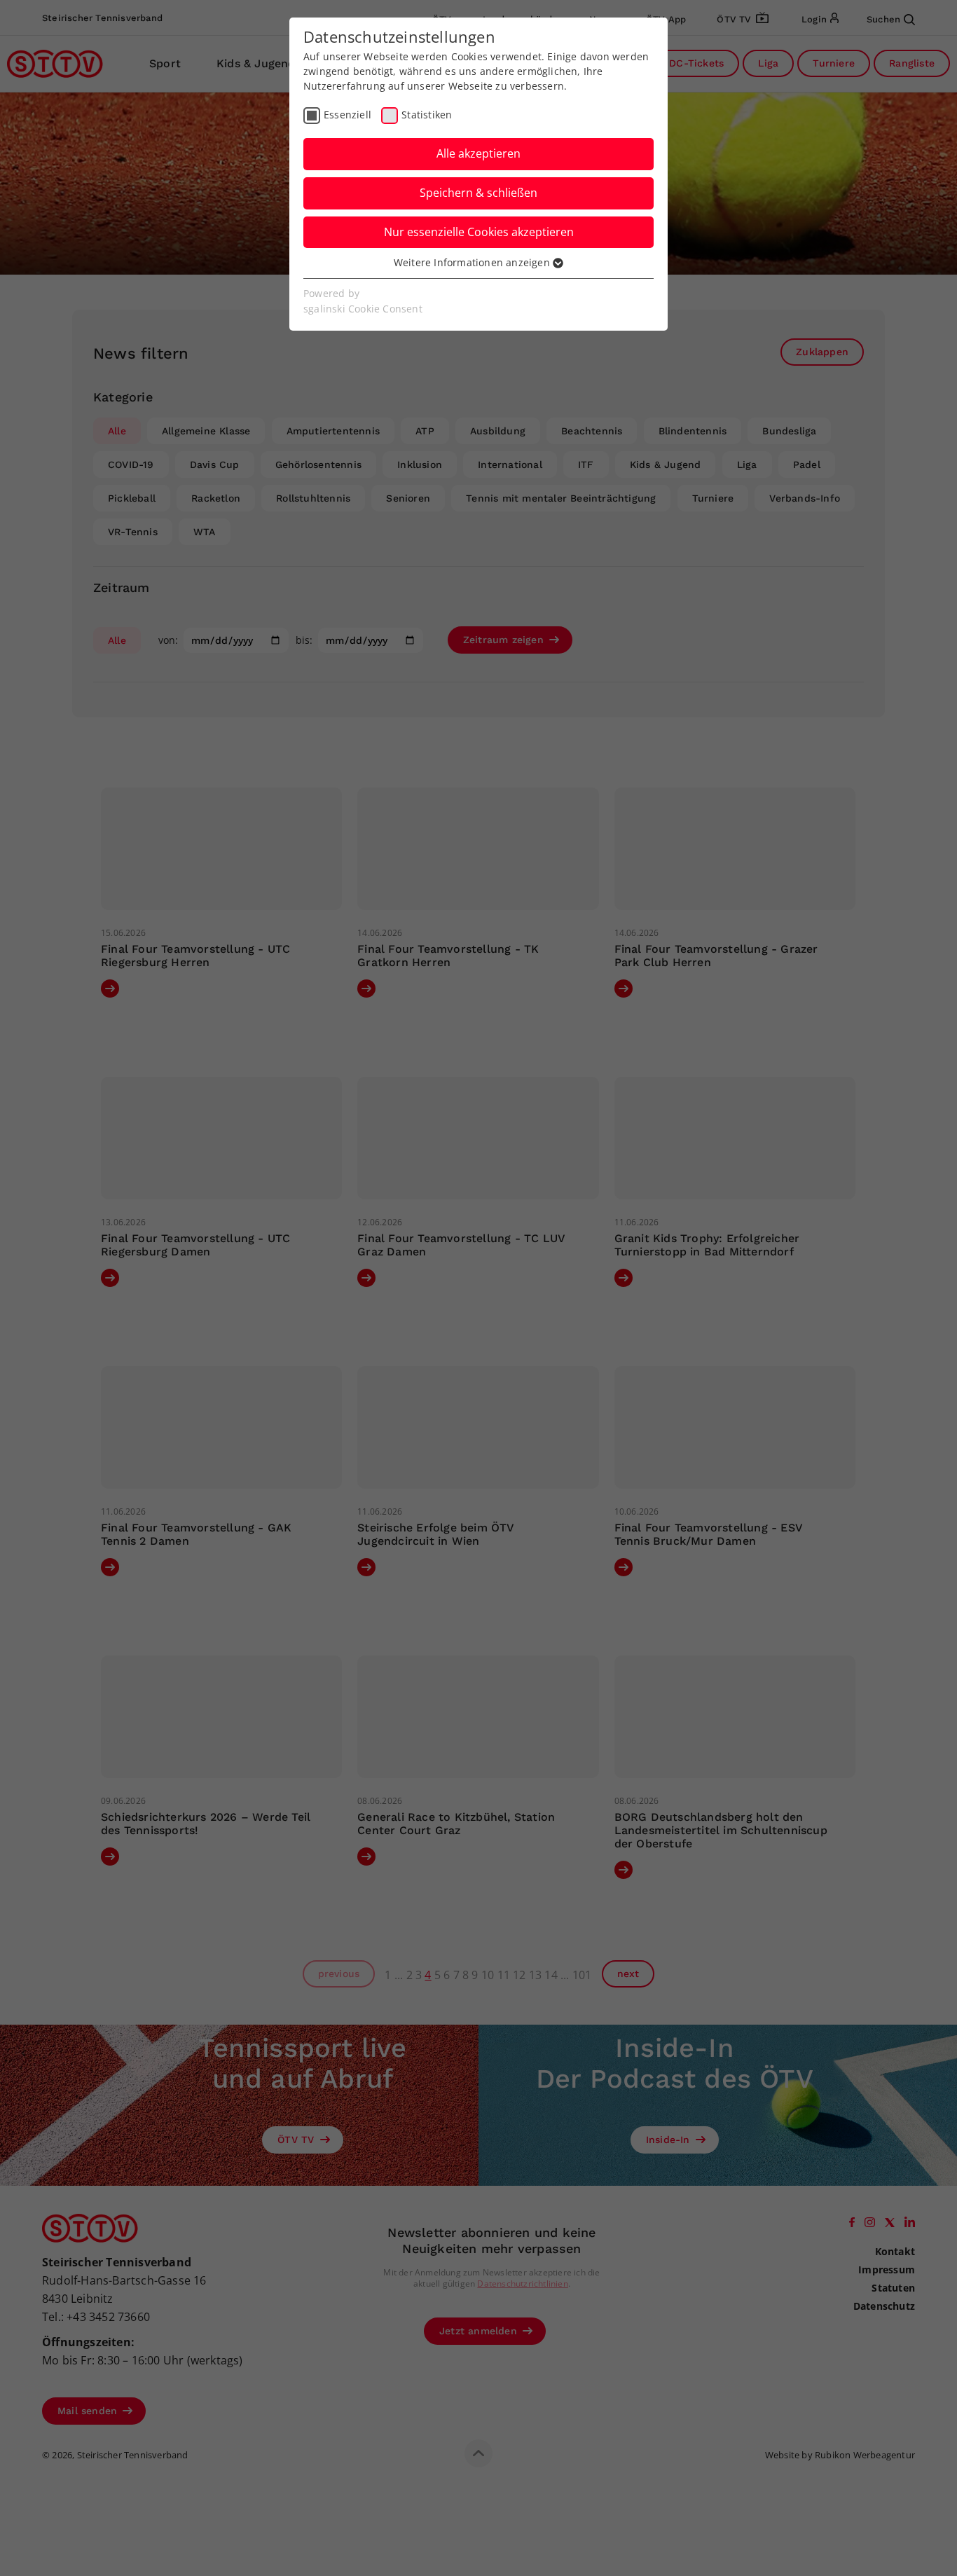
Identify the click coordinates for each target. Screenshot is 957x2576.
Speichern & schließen (478, 193)
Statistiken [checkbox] (427, 115)
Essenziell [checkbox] (347, 115)
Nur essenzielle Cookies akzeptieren (479, 232)
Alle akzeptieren (478, 153)
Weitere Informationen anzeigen (473, 262)
